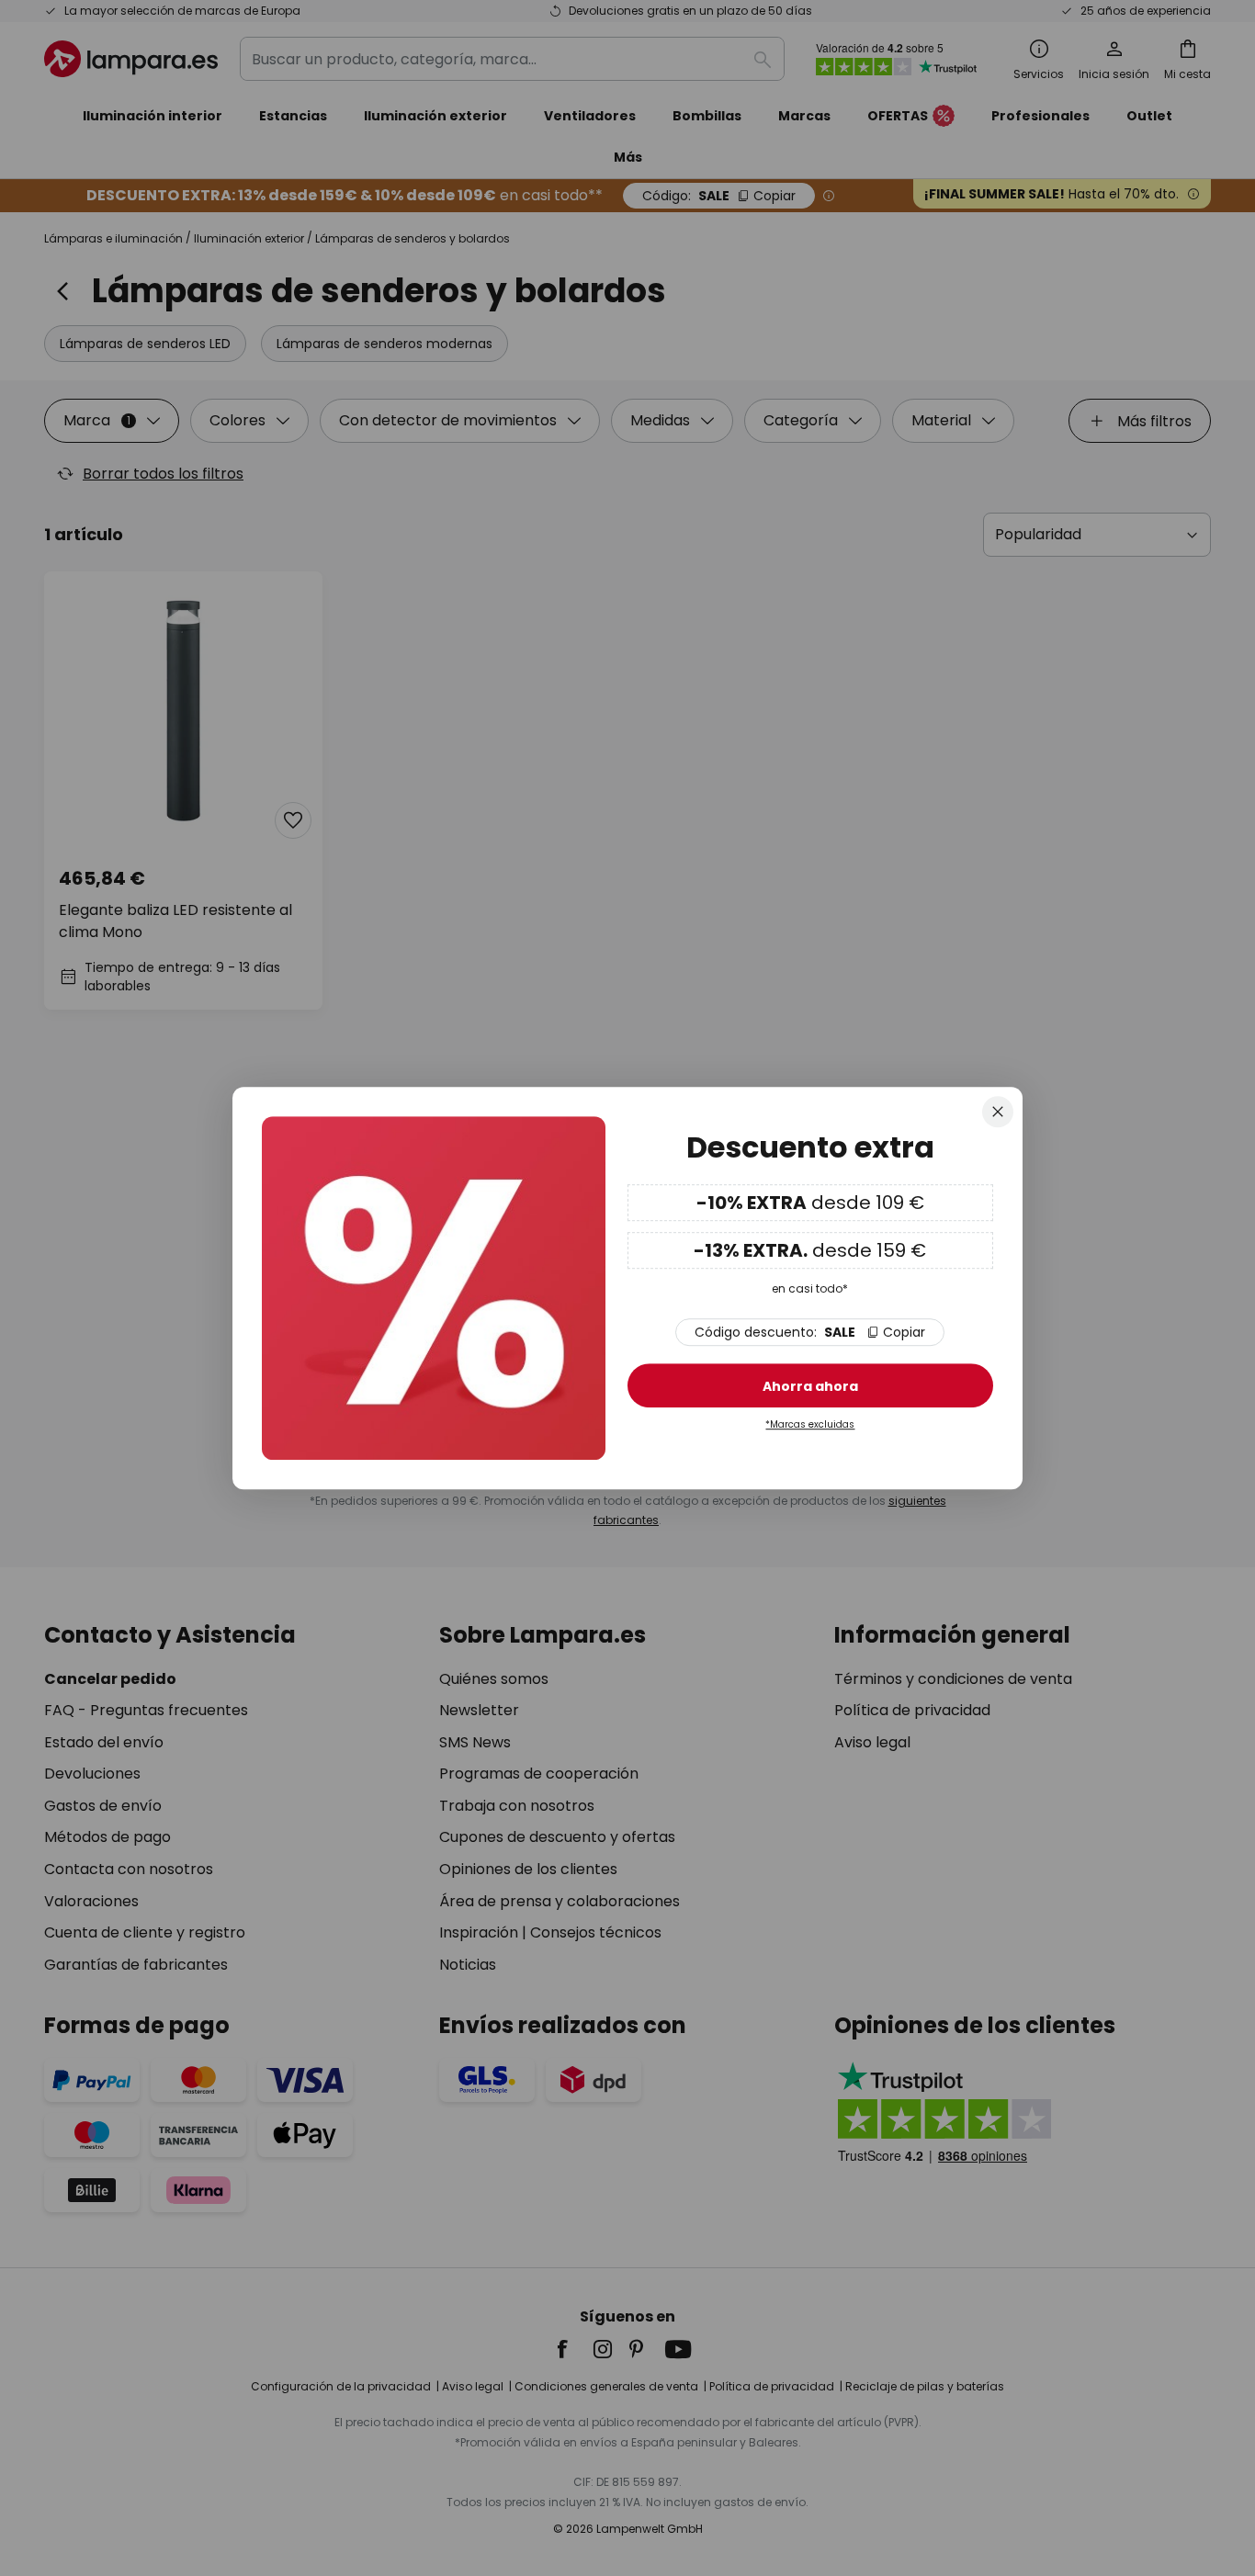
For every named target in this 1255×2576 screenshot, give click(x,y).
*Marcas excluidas (810, 1424)
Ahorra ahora (810, 1386)
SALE (810, 1332)
